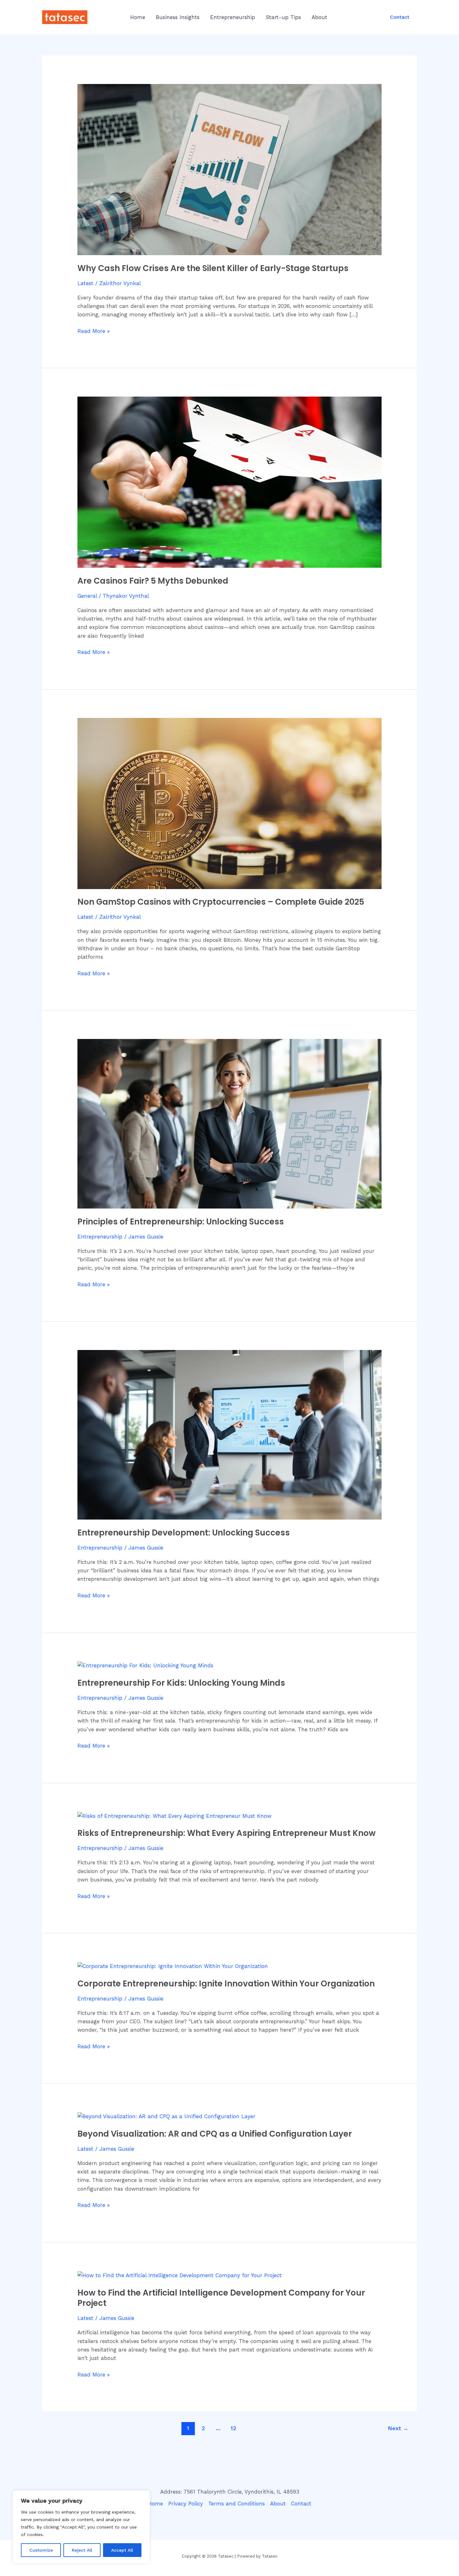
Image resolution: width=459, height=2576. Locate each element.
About (319, 17)
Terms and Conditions (237, 2504)
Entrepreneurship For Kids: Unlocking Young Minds (181, 1683)
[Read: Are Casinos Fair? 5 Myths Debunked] (229, 482)
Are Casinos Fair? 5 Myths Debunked (153, 581)
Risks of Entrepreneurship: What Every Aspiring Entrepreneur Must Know (227, 1833)
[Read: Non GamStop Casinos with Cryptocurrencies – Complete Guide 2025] (229, 803)
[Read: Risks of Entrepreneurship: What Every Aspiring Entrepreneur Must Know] (174, 1816)
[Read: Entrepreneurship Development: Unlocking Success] (229, 1434)
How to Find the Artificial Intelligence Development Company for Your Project (221, 2298)
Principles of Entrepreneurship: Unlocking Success (181, 1222)
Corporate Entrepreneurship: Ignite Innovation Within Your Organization (226, 1984)
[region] (81, 2527)
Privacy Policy (186, 2504)
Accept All (122, 2550)
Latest (85, 283)
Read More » (94, 331)
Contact (301, 2504)
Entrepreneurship (233, 17)
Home (138, 17)
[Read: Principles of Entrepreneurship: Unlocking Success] (229, 1123)
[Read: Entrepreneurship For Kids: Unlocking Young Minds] (145, 1665)
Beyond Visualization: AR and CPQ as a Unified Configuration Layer (215, 2134)
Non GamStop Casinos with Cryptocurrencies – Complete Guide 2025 (221, 902)
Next (398, 2428)
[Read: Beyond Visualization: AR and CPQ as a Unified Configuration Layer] (166, 2116)
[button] (400, 17)
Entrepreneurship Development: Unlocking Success (184, 1533)
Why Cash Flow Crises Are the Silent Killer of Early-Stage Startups (213, 268)
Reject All (82, 2550)
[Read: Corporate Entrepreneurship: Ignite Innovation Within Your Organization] (173, 1966)
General (87, 596)
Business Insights (178, 17)
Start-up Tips (283, 17)
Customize (41, 2550)
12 (233, 2428)
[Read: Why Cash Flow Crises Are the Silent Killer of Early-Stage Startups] (229, 169)
